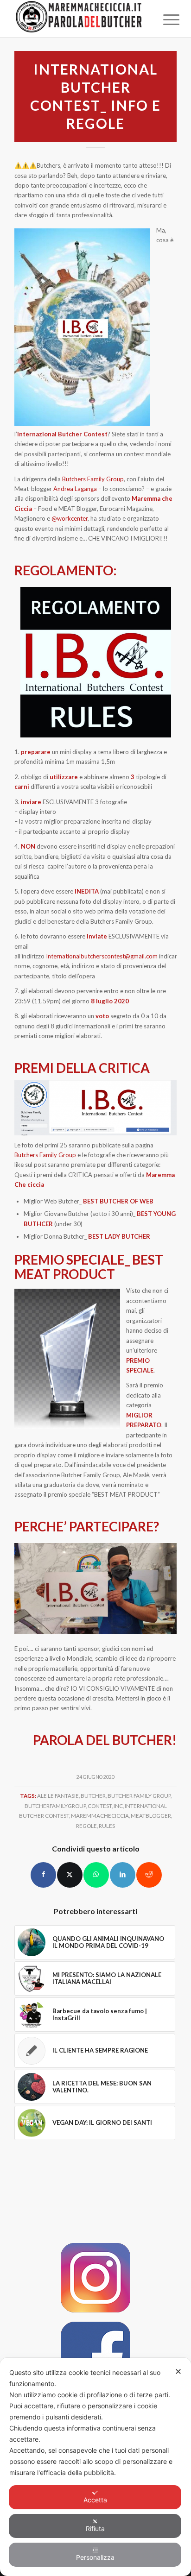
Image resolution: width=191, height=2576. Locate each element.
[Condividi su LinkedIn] (123, 1875)
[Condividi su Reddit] (149, 1875)
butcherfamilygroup (55, 1806)
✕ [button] (178, 2371)
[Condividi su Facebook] (43, 1875)
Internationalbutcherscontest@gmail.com (102, 956)
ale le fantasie (58, 1795)
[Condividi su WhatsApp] (96, 1875)
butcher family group (139, 1795)
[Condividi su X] (70, 1875)
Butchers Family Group (93, 479)
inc (118, 1806)
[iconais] (95, 2278)
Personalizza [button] (95, 2557)
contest (100, 1806)
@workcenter (70, 518)
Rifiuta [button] (95, 2529)
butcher (93, 1795)
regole (86, 1826)
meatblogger (151, 1815)
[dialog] (95, 2467)
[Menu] (164, 19)
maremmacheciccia (100, 1815)
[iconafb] (95, 2356)
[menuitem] (164, 19)
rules (107, 1826)
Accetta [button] (95, 2500)
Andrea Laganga (75, 489)
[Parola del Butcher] (79, 19)
